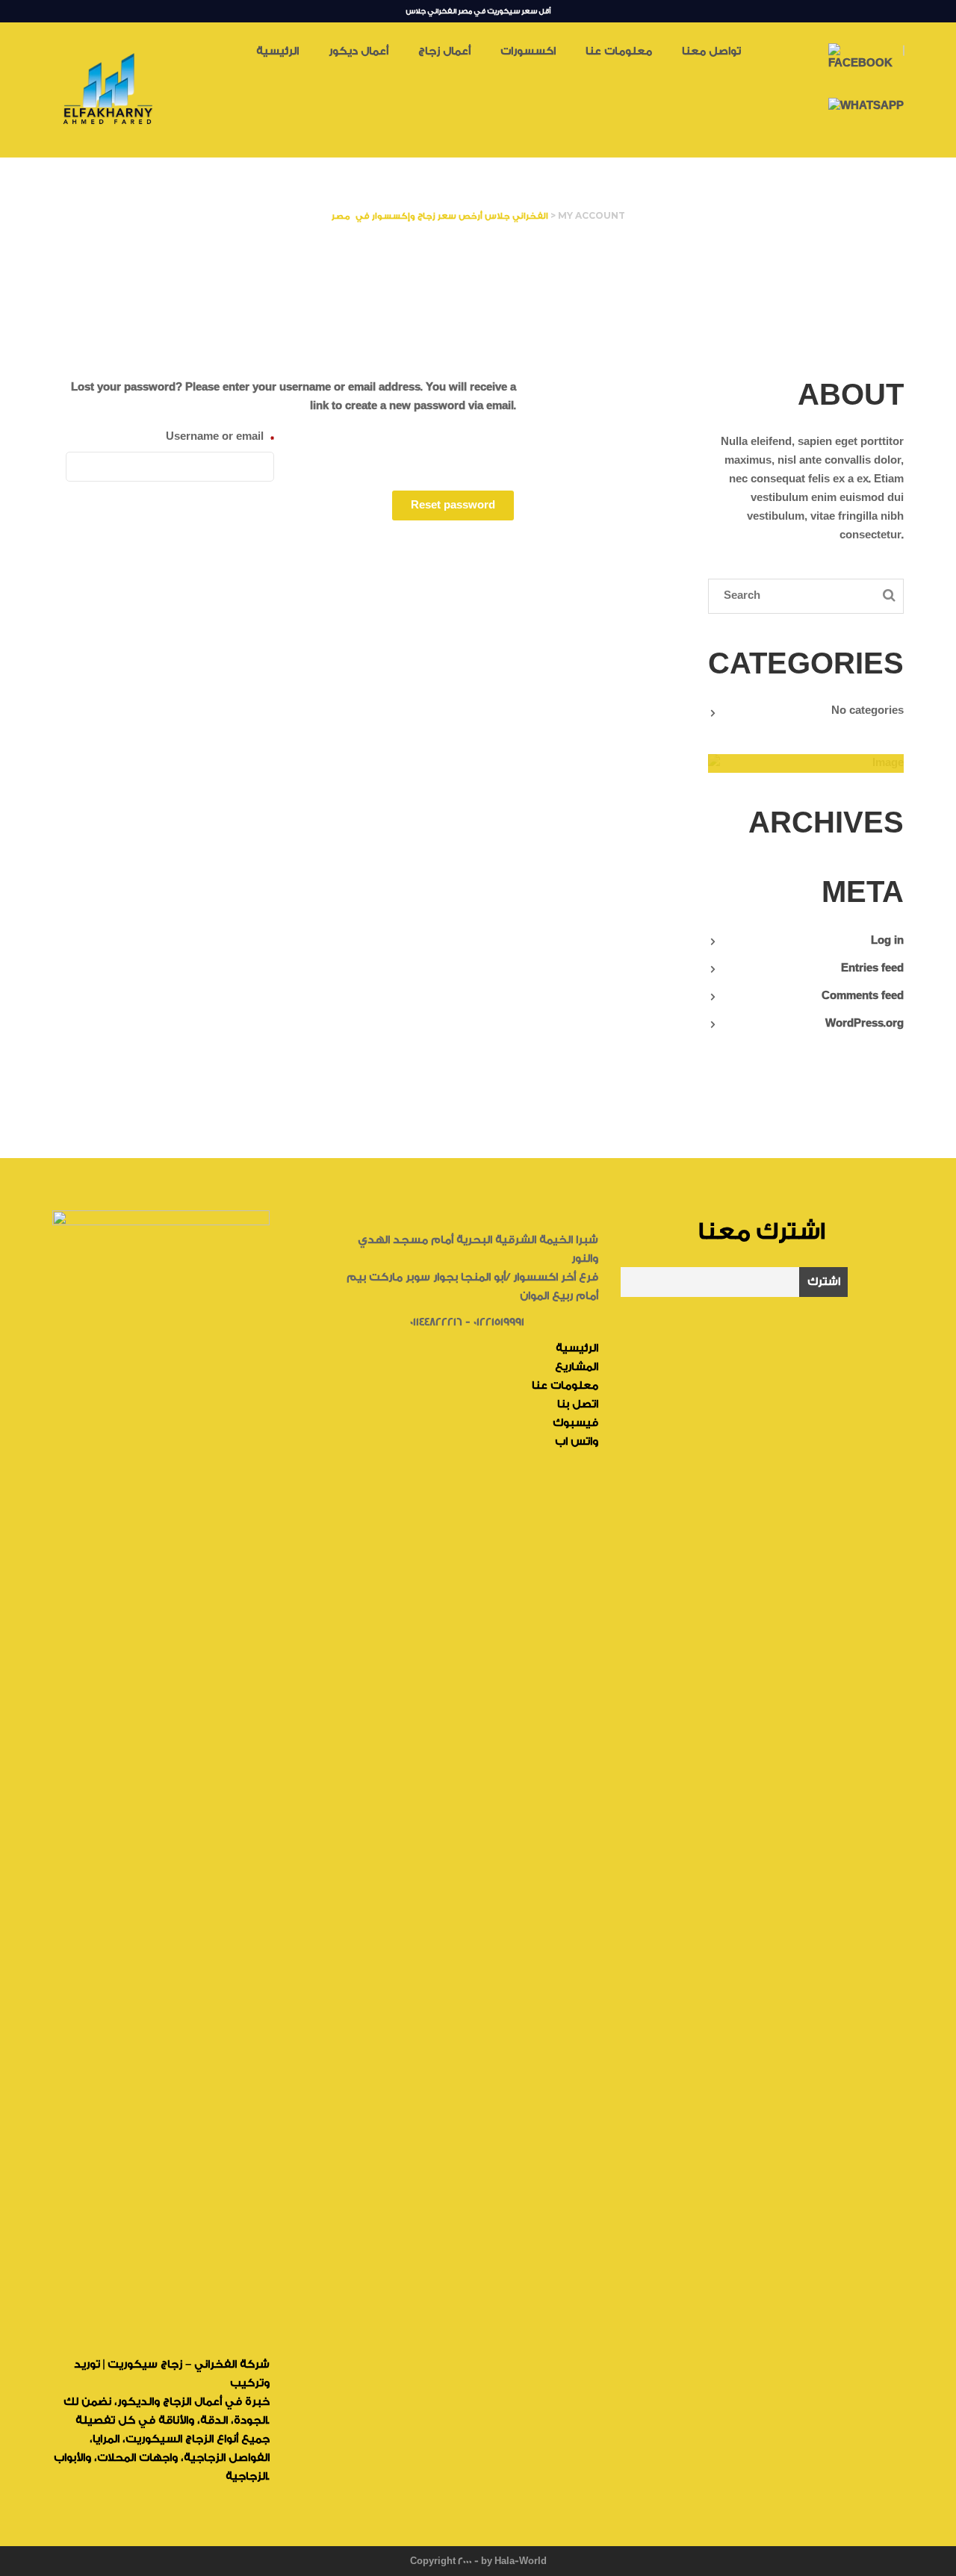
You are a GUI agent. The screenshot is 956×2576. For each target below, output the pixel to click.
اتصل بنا (578, 1404)
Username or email (220, 436)
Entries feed (872, 968)
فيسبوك (575, 1423)
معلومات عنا (565, 1386)
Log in (887, 941)
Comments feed (863, 996)
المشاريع (577, 1367)
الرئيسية (577, 1348)
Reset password (453, 505)
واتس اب (577, 1442)
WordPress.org (865, 1024)
